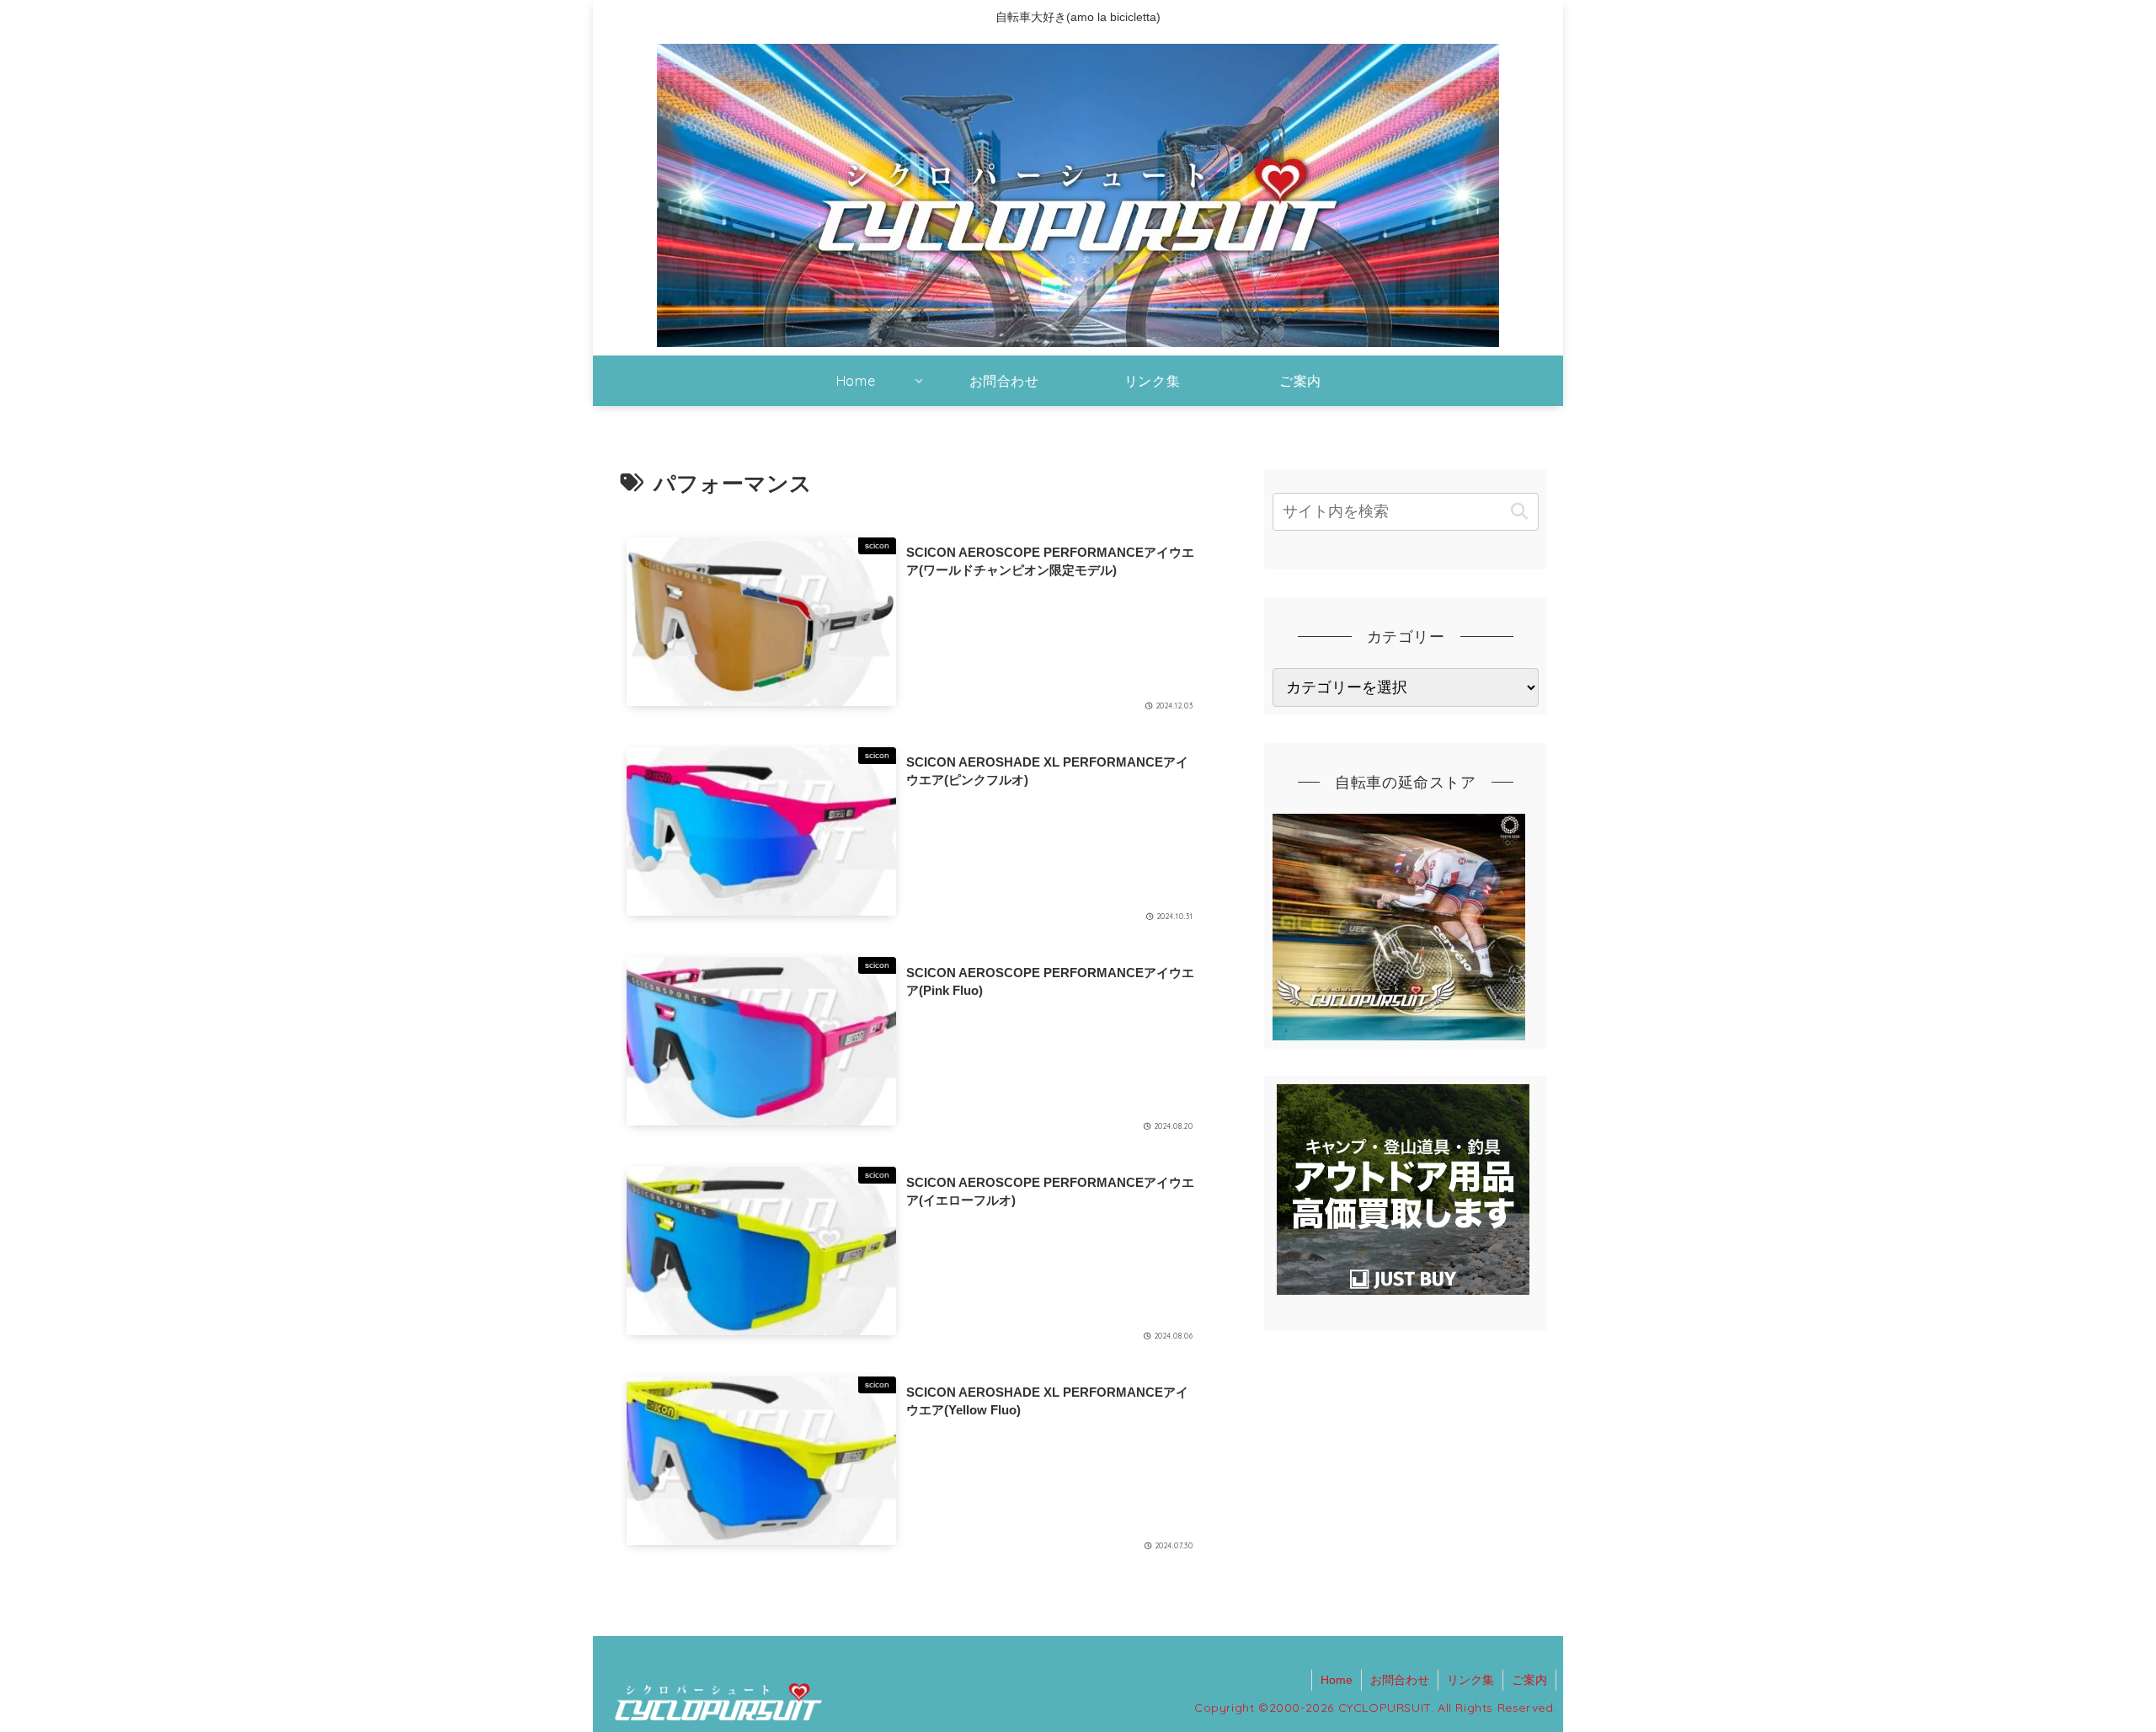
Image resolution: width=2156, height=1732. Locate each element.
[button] (1519, 512)
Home (1337, 1680)
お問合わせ (1400, 1680)
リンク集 (1470, 1680)
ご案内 (1529, 1680)
